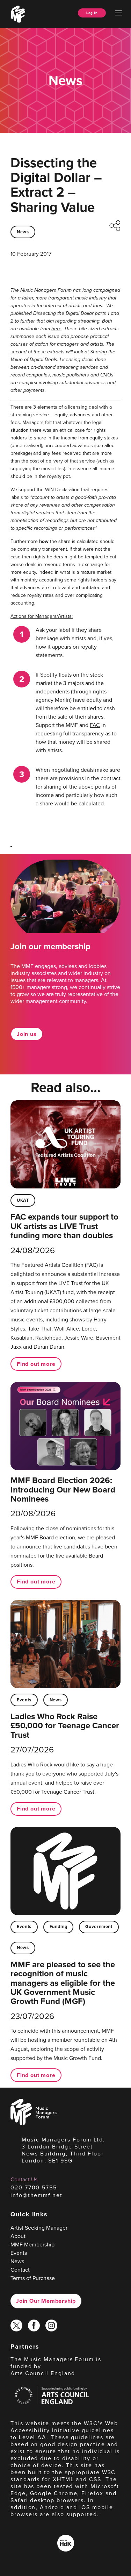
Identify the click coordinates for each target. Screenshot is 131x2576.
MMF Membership (32, 2245)
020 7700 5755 (34, 2187)
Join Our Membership (46, 2301)
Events (24, 1700)
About (18, 2236)
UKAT (23, 1200)
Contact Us (24, 2179)
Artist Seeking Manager (39, 2228)
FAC (95, 725)
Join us (27, 1034)
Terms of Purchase (33, 2278)
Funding (58, 1926)
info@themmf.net (37, 2195)
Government (99, 1926)
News (23, 232)
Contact (20, 2270)
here (56, 329)
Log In (92, 13)
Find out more (36, 1364)
